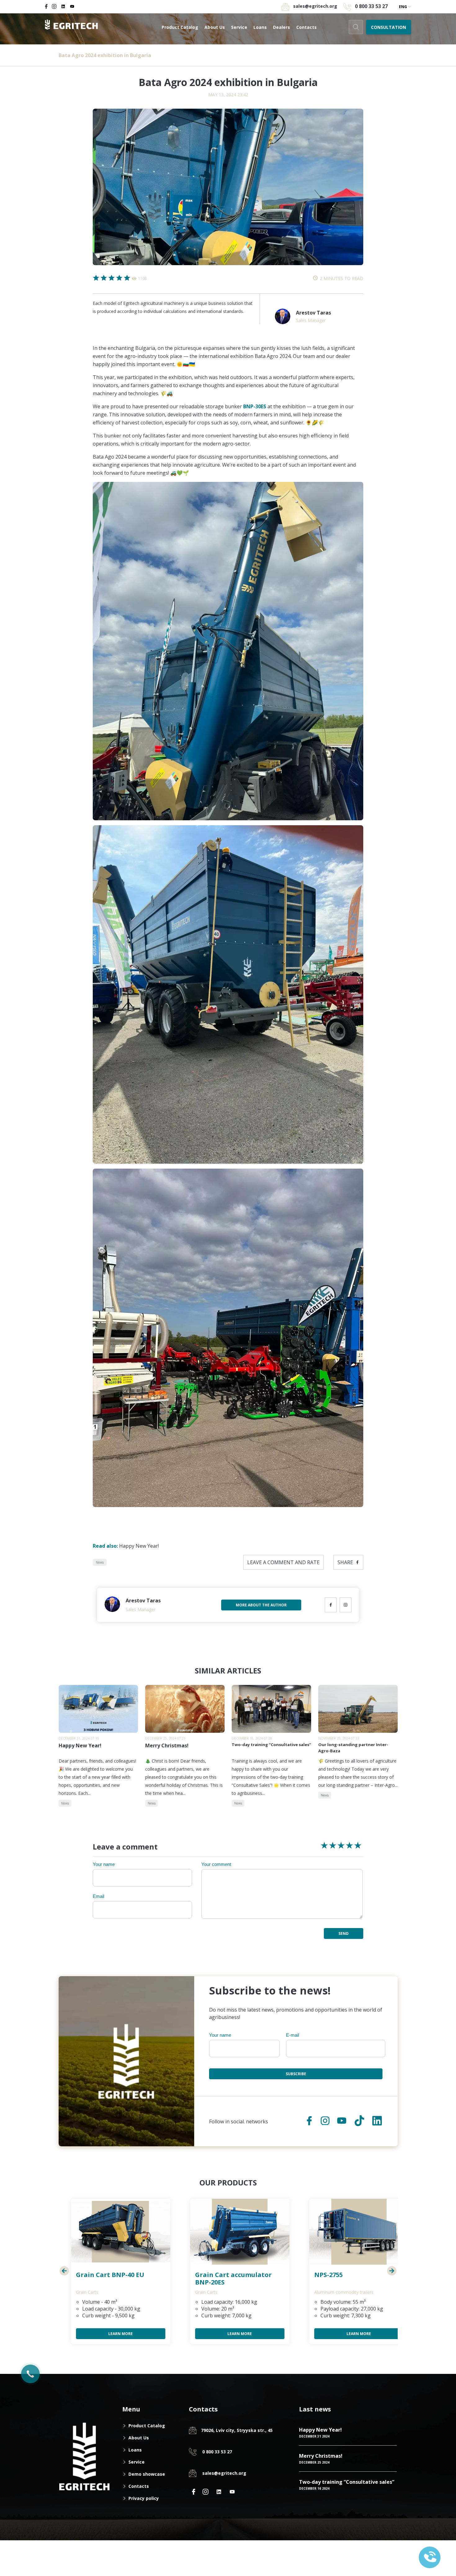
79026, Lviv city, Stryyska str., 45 (237, 2430)
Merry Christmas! (321, 2456)
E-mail (293, 2035)
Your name (104, 1864)
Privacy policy (144, 2498)
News (100, 1562)
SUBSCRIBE (296, 2074)
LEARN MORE (121, 2334)
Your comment (216, 1864)
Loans (260, 27)
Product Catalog (180, 27)
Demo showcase (147, 2474)
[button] (64, 2271)
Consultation (389, 27)
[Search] (356, 27)
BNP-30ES (255, 406)
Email (98, 1896)
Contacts (306, 27)
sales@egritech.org (224, 2473)
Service (239, 27)
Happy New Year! (126, 1546)
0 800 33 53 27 (371, 6)
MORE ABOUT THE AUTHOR (261, 1605)
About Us (215, 27)
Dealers (282, 27)
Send (344, 1933)
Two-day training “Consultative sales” (347, 2482)
